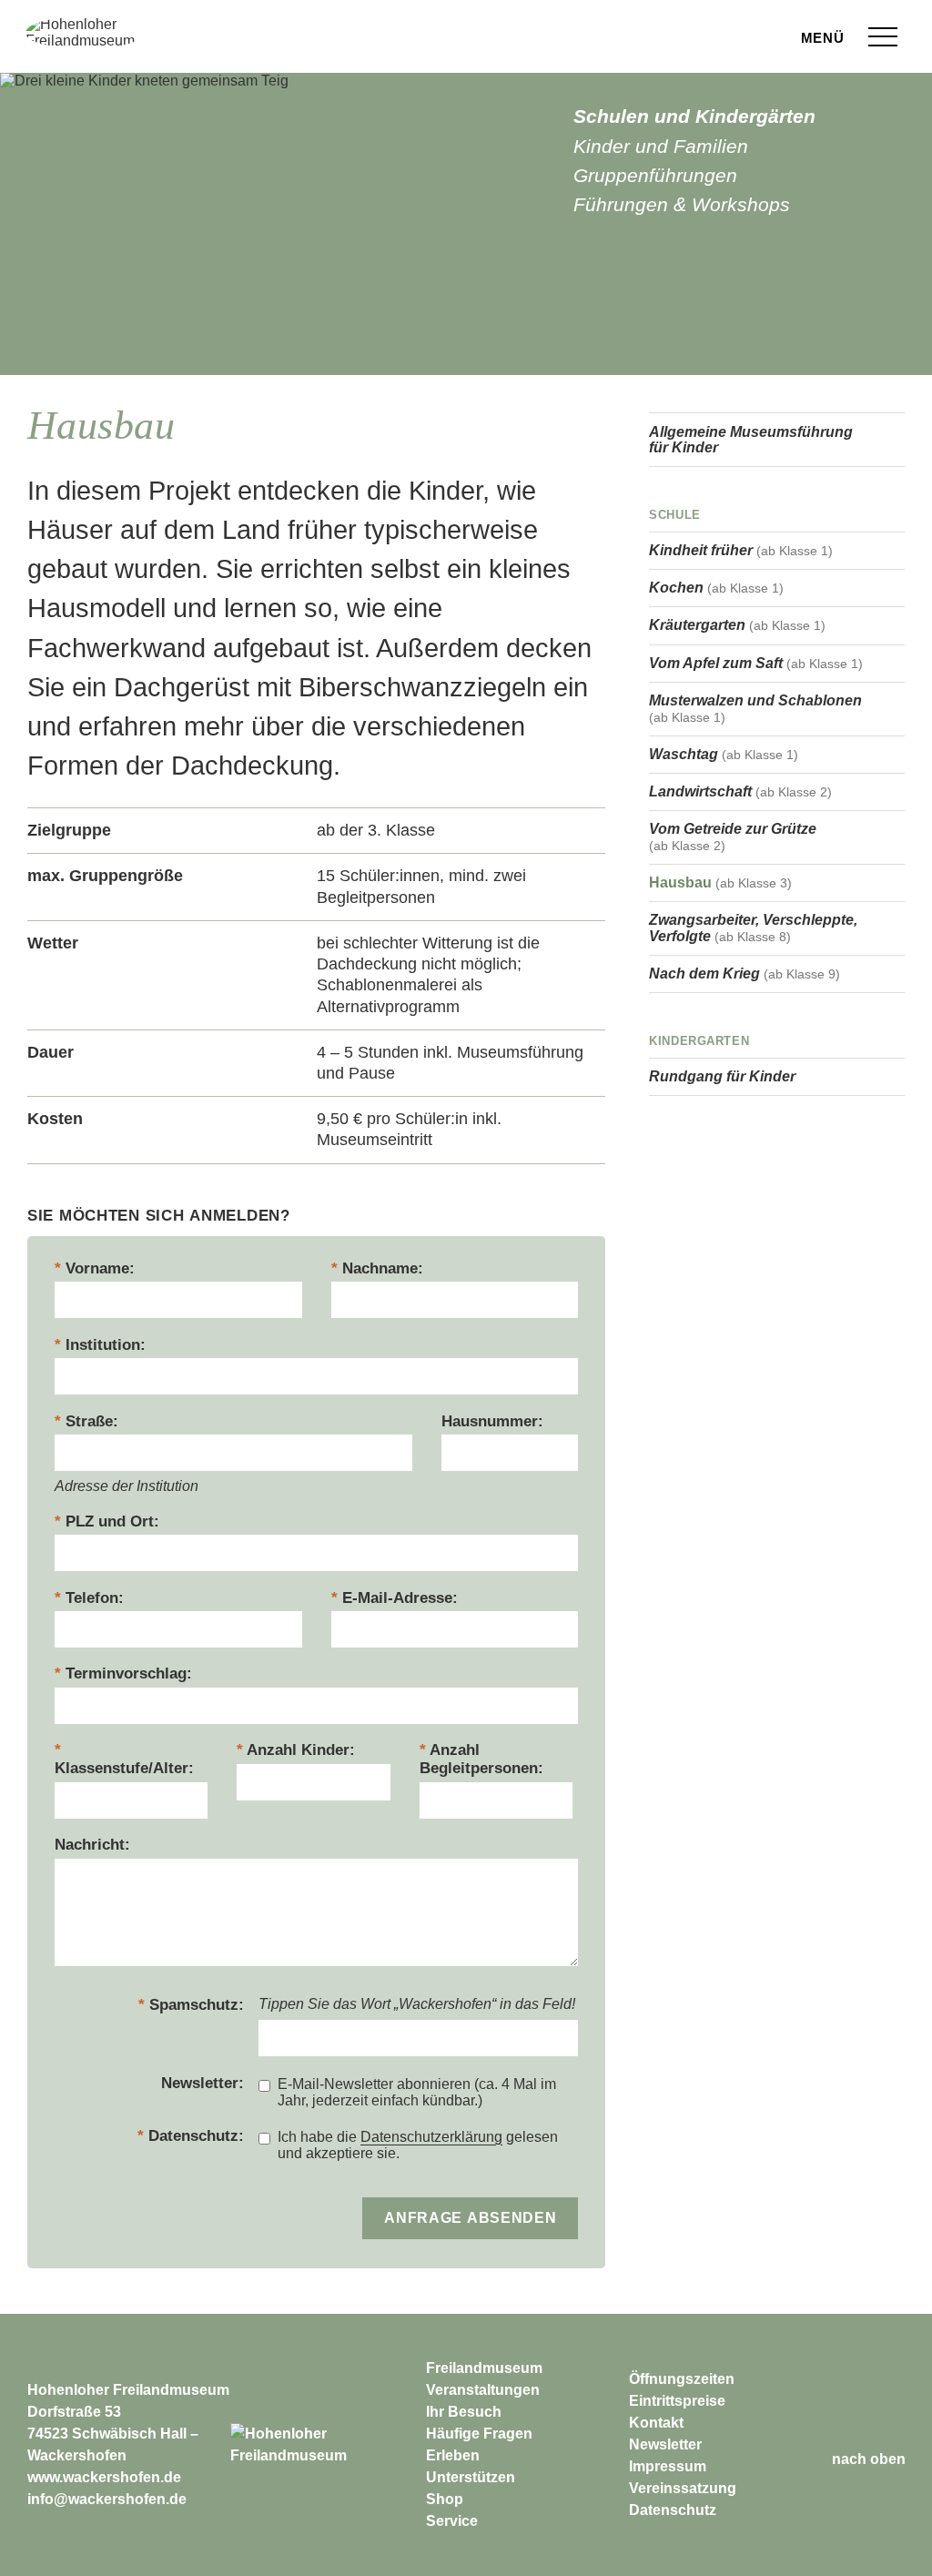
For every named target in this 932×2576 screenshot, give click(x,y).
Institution (103, 1345)
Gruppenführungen (655, 175)
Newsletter (200, 2083)
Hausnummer (490, 1421)
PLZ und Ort (110, 1521)
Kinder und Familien (661, 146)
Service (452, 2521)
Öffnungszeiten (682, 2379)
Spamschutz (194, 2005)
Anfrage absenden (470, 2216)
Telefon (92, 1598)
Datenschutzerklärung (431, 2137)
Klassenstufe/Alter (122, 1768)
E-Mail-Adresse (397, 1598)
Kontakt (656, 2423)
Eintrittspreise (677, 2401)
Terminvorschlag (126, 1673)
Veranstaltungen (483, 2390)
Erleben (453, 2455)
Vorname (97, 1268)
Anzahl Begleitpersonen (479, 1759)
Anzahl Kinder (298, 1750)
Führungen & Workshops (682, 204)
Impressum (668, 2466)
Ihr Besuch (464, 2412)
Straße (89, 1421)
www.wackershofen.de (104, 2477)
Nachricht (90, 1845)
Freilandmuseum (484, 2368)
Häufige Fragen (479, 2434)
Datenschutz (193, 2136)
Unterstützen (471, 2477)
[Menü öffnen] (883, 37)
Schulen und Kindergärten (694, 116)
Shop (445, 2499)
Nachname (380, 1268)
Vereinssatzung (683, 2488)
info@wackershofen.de (107, 2499)
